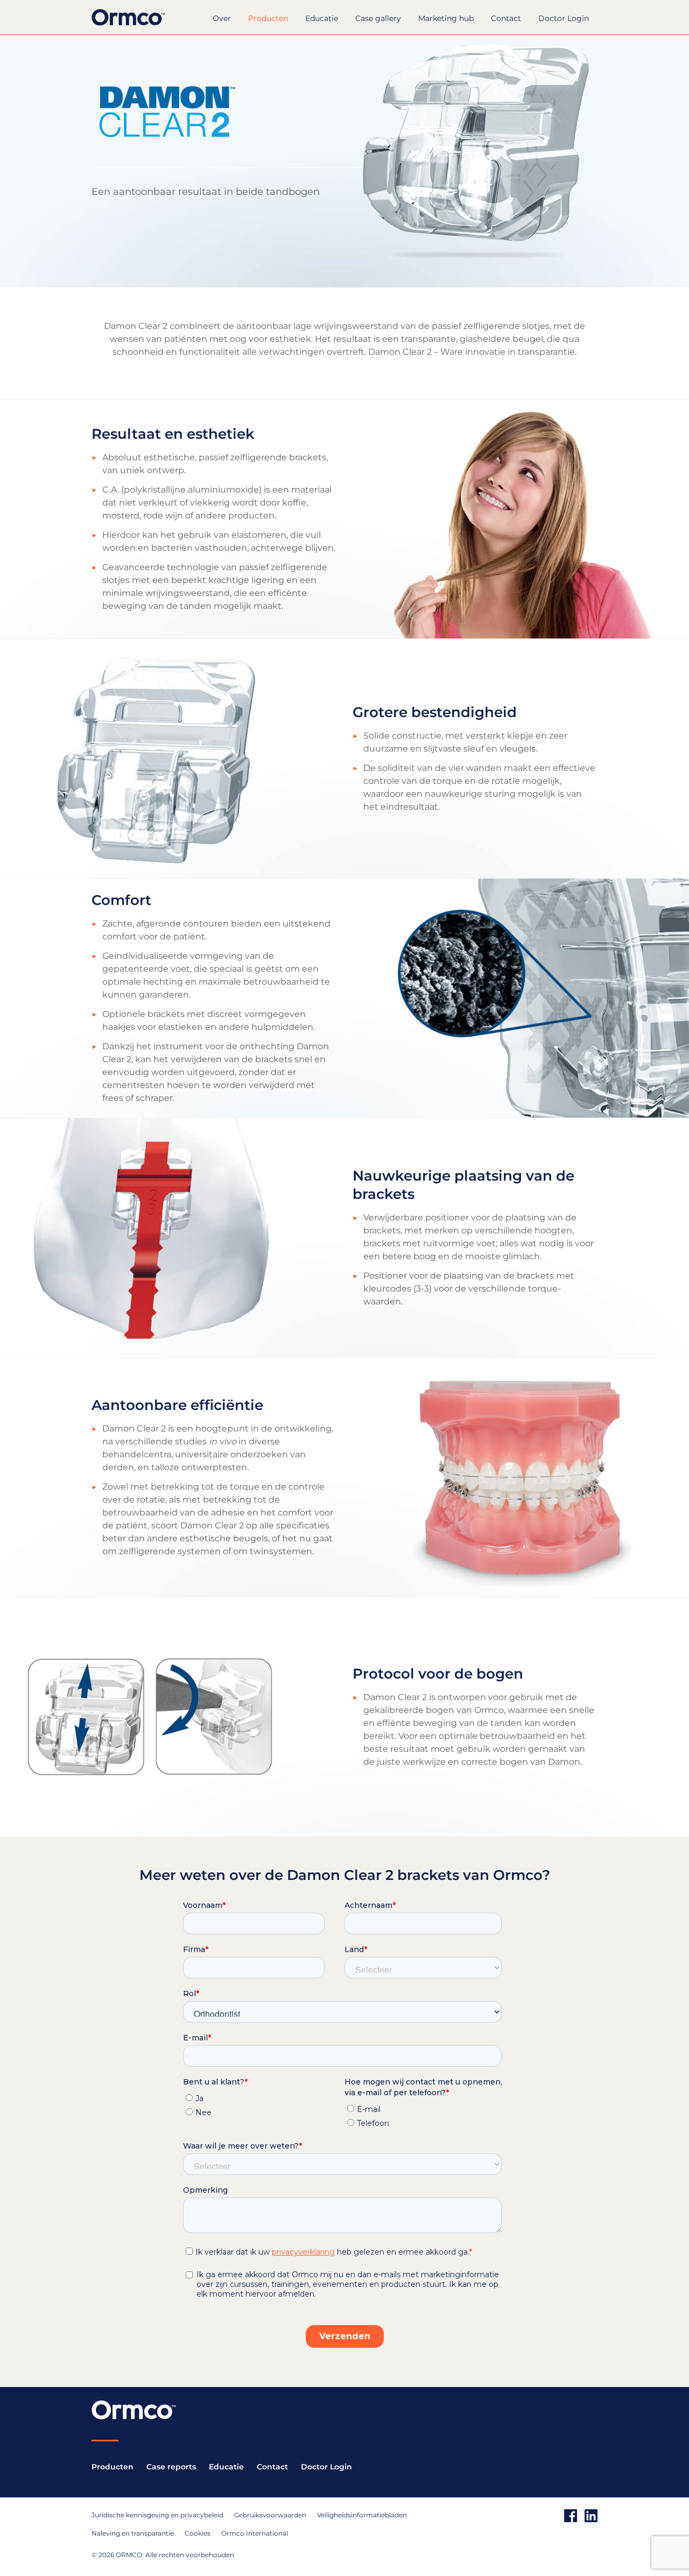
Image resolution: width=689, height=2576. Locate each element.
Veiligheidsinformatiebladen (362, 2515)
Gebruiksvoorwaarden (270, 2515)
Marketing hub (446, 18)
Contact (506, 18)
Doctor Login (564, 18)
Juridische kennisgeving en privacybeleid (157, 2515)
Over (222, 18)
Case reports (171, 2467)
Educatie (322, 18)
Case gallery (378, 18)
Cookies (198, 2533)
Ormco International (255, 2533)
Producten (268, 18)
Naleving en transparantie (133, 2533)
